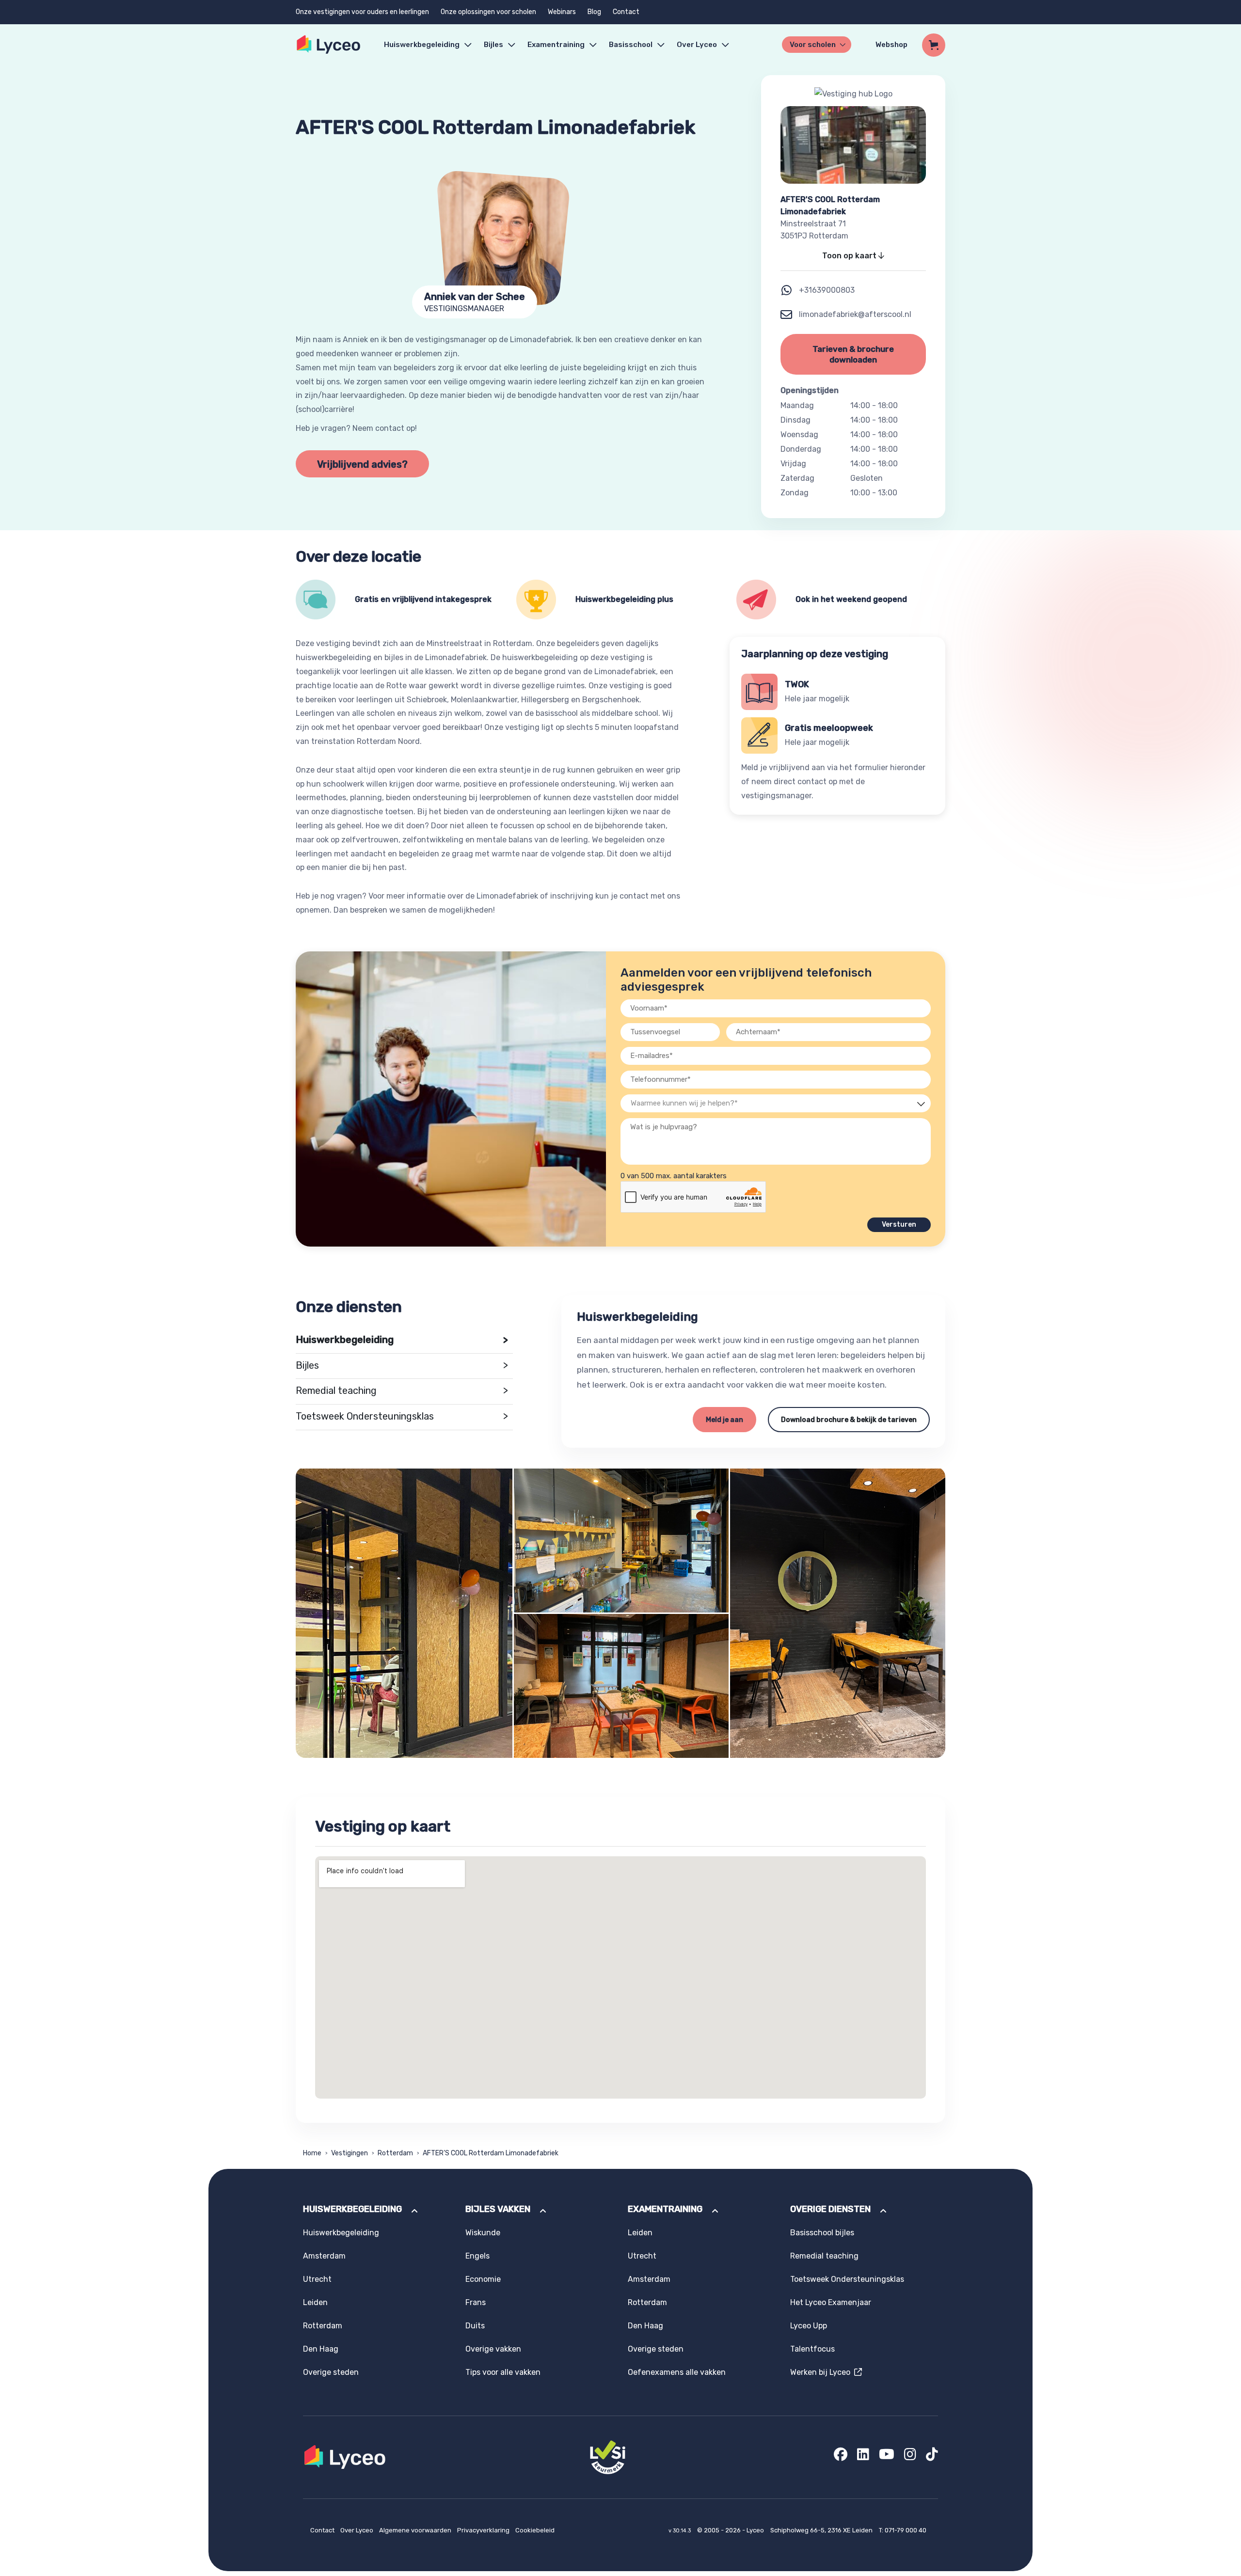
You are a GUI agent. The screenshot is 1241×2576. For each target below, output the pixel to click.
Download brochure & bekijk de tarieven (849, 1420)
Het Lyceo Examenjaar (831, 2302)
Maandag (797, 405)
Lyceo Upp (809, 2326)
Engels (477, 2256)
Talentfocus (812, 2349)
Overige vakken (493, 2349)
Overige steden (331, 2372)
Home (312, 2153)
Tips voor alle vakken (503, 2372)
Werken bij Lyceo (822, 2372)
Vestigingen (350, 2153)
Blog (594, 12)
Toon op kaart (850, 256)
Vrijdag (793, 464)
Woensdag (799, 435)
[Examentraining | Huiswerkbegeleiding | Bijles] (329, 45)
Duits (475, 2326)
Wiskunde (483, 2233)
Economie (483, 2279)
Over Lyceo (358, 2530)
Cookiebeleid (535, 2530)
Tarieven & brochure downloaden (853, 354)
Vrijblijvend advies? (362, 464)
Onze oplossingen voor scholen (488, 12)
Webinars (562, 12)
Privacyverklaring (484, 2530)
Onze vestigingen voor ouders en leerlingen (362, 12)
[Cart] (934, 45)
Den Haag (321, 2349)
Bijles (493, 45)
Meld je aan (724, 1420)
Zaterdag (797, 478)
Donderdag (801, 449)
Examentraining (556, 45)
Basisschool (631, 45)
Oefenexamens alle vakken (677, 2372)
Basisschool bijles (822, 2233)
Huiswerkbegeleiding (422, 45)
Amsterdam (324, 2256)
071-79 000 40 (906, 2530)
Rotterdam (395, 2153)
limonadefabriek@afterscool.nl (854, 314)
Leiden (315, 2302)
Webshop (891, 45)
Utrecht (317, 2279)
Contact (626, 12)
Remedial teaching (402, 1391)
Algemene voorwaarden (416, 2530)
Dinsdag (796, 420)
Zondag (795, 493)
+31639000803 (827, 290)
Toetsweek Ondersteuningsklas (402, 1416)
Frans (476, 2302)
